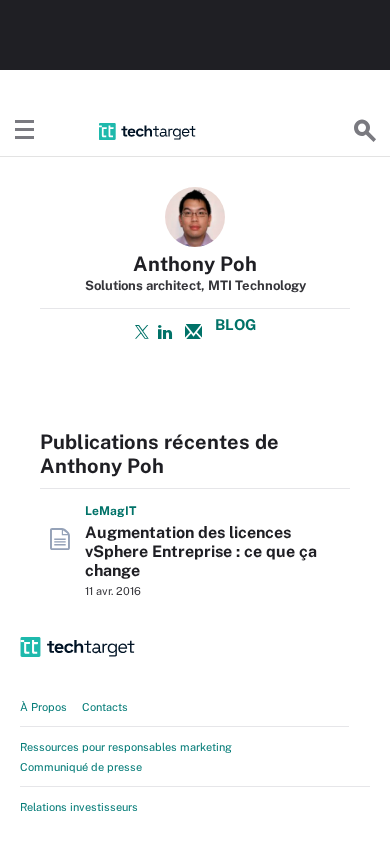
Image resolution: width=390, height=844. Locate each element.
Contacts (105, 707)
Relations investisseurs (79, 807)
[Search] (365, 131)
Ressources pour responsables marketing (126, 747)
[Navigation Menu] (25, 131)
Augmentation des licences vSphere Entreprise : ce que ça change (201, 551)
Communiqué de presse (81, 767)
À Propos (43, 707)
